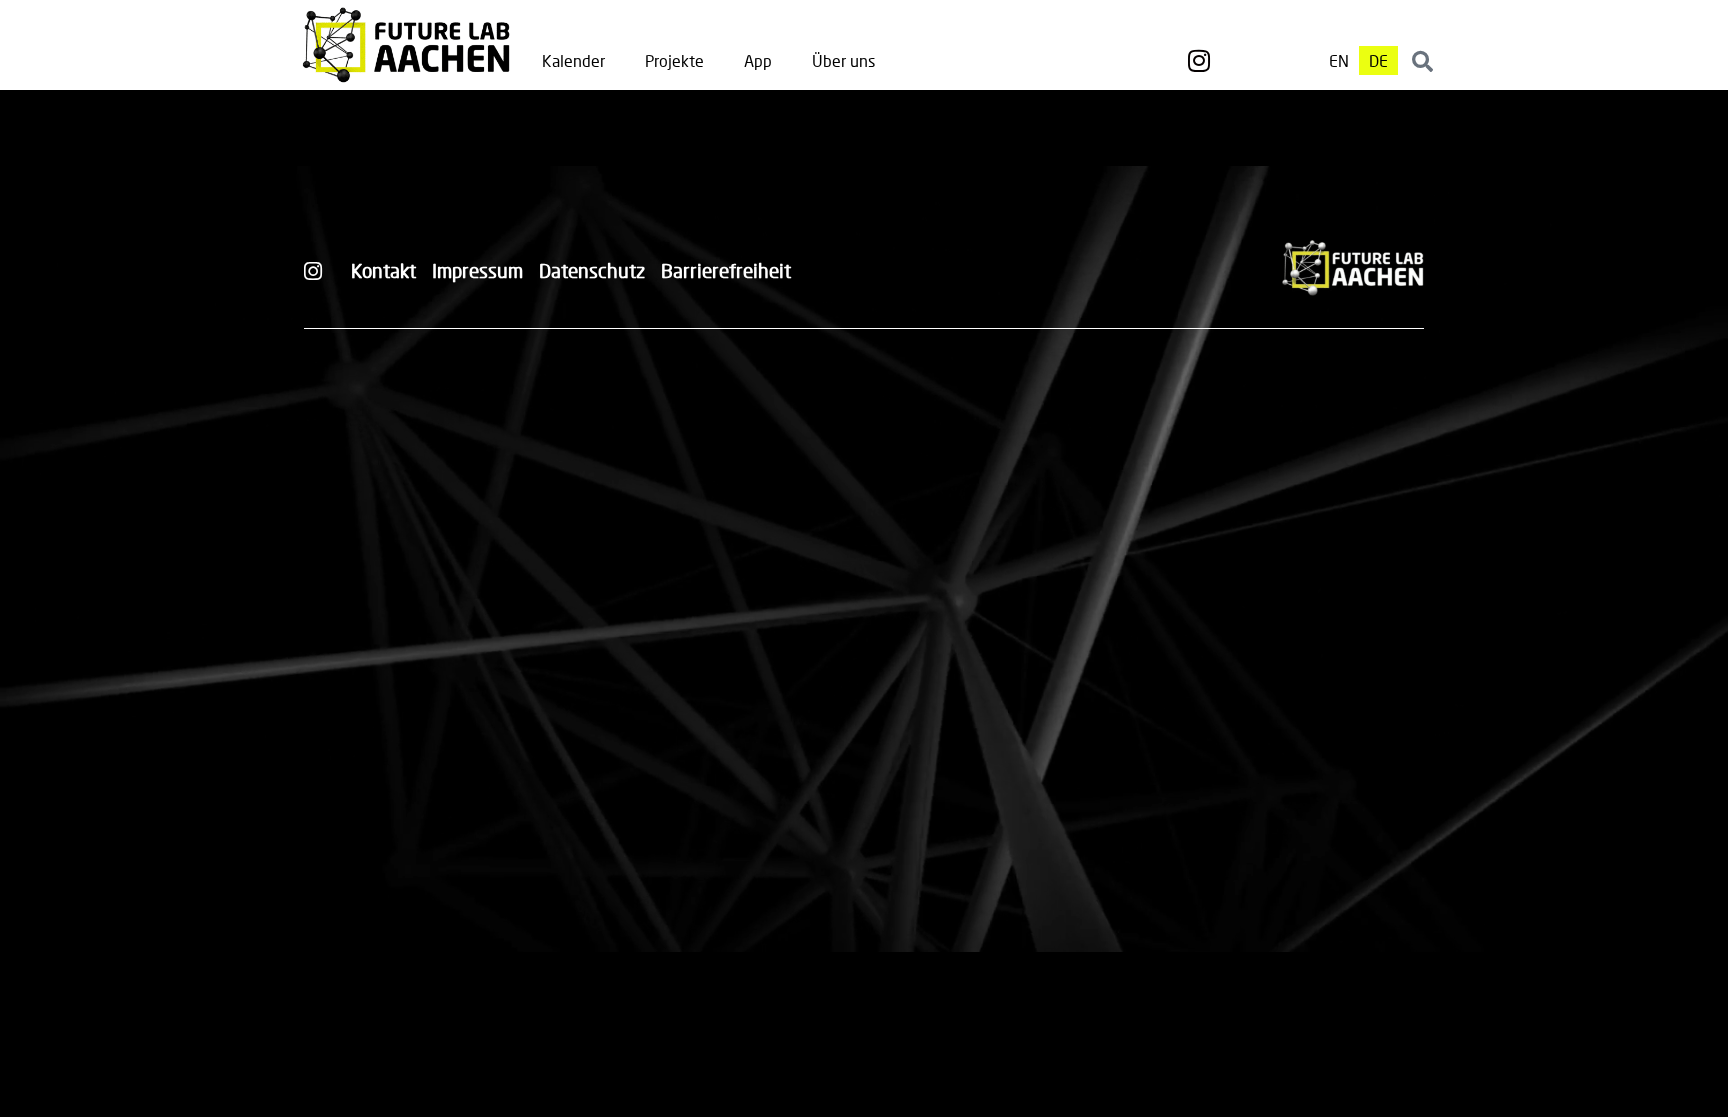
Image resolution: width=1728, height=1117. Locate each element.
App (758, 60)
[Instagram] (1199, 61)
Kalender (573, 60)
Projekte (674, 60)
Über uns (843, 60)
